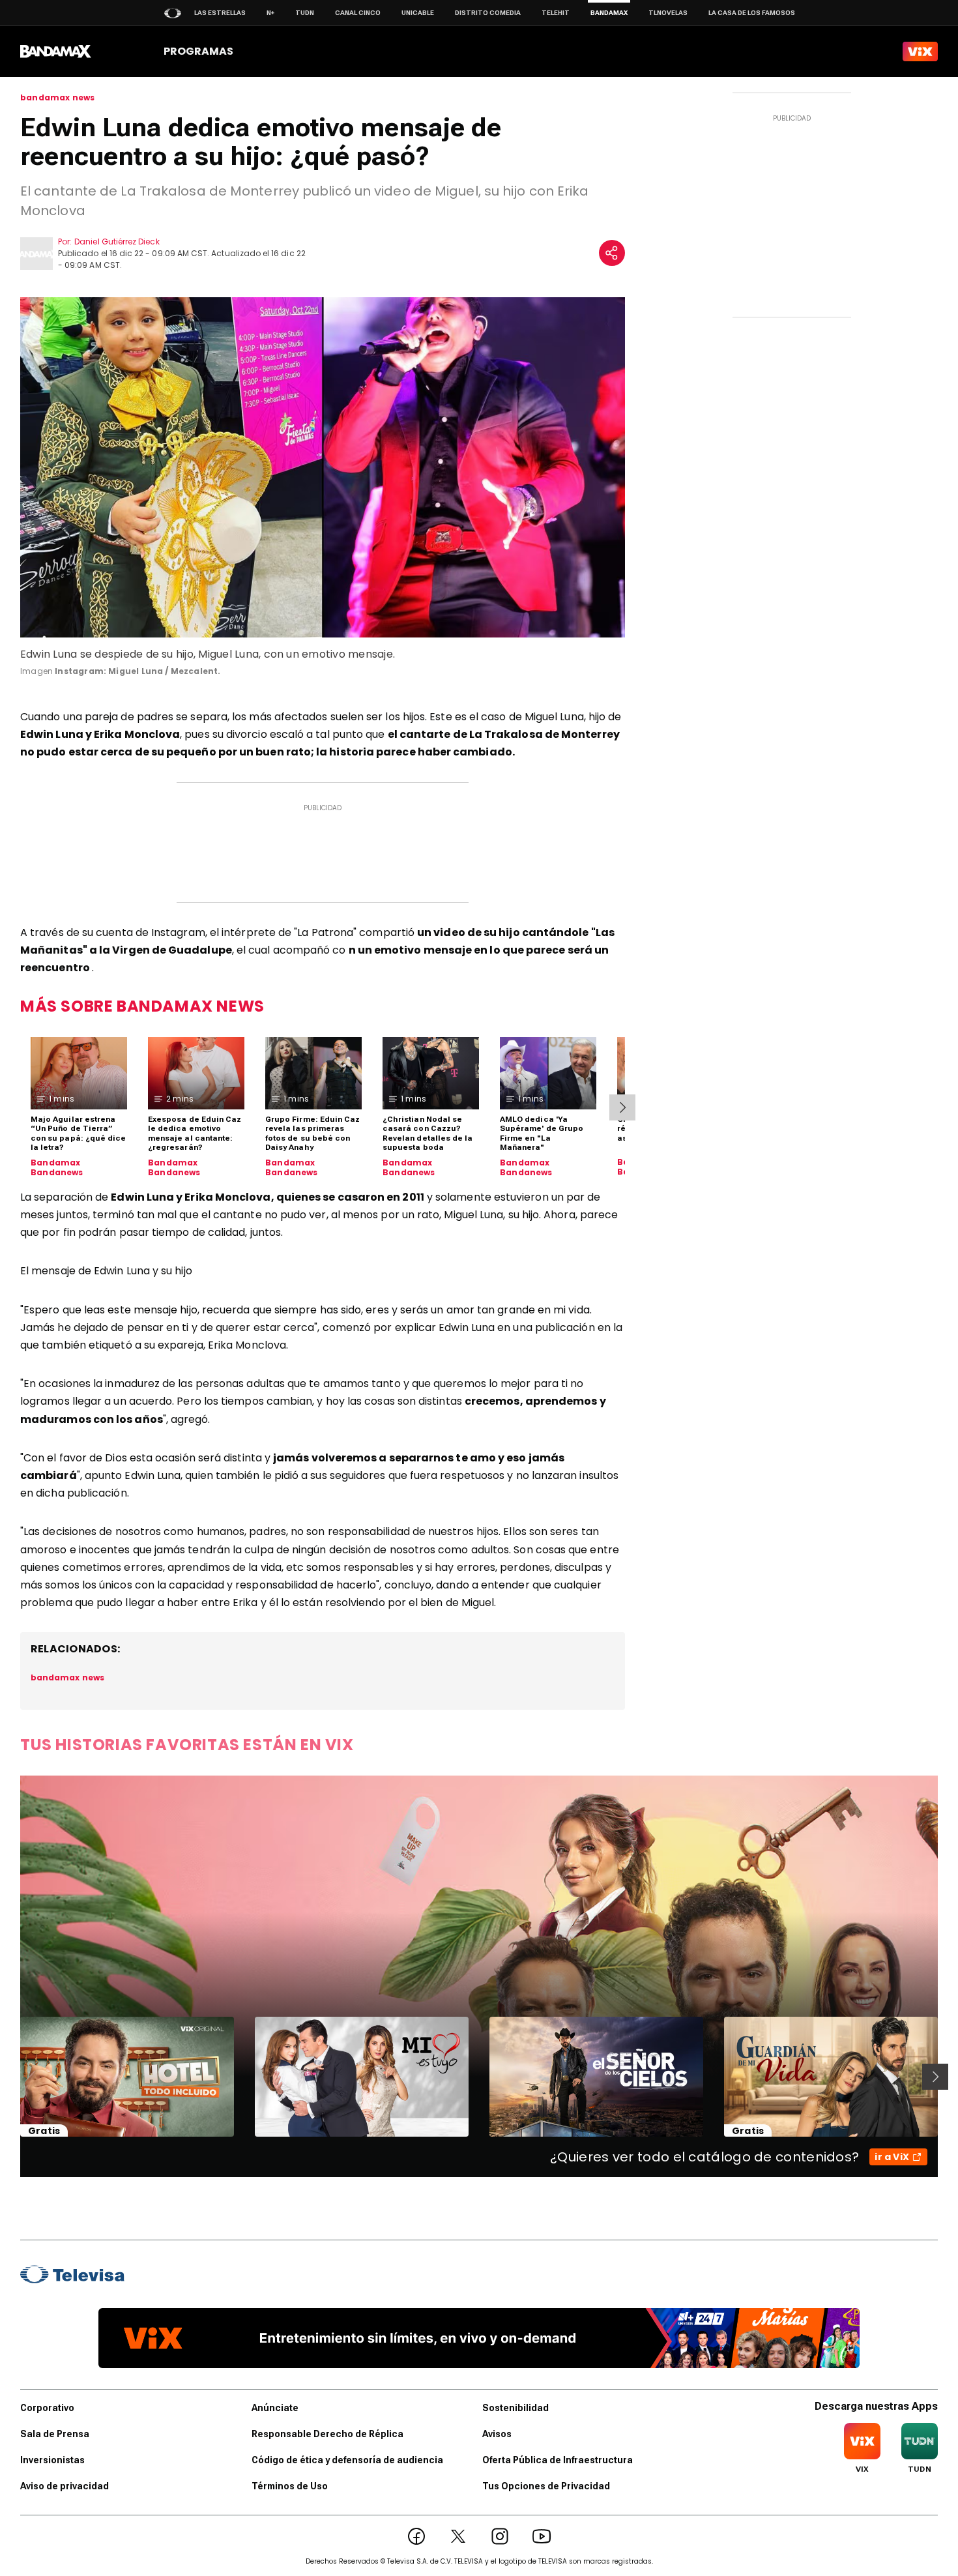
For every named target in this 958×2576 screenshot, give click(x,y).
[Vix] (920, 51)
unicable (418, 13)
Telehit (556, 13)
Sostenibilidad (515, 2408)
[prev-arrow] (12, 2077)
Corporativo (47, 2408)
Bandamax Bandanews (57, 1168)
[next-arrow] (622, 1107)
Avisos (497, 2434)
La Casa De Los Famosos (752, 13)
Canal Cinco (358, 13)
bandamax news (57, 98)
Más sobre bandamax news (142, 1006)
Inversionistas (52, 2460)
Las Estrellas (220, 13)
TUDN (305, 13)
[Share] (612, 253)
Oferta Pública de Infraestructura (558, 2460)
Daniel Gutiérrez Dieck (117, 242)
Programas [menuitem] (198, 51)
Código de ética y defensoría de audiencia (347, 2460)
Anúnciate (275, 2408)
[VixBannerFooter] (479, 2338)
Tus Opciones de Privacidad (546, 2486)
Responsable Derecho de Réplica (327, 2434)
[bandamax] (56, 51)
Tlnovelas (668, 13)
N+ (270, 13)
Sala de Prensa (55, 2434)
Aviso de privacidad (65, 2486)
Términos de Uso (290, 2486)
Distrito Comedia (488, 13)
